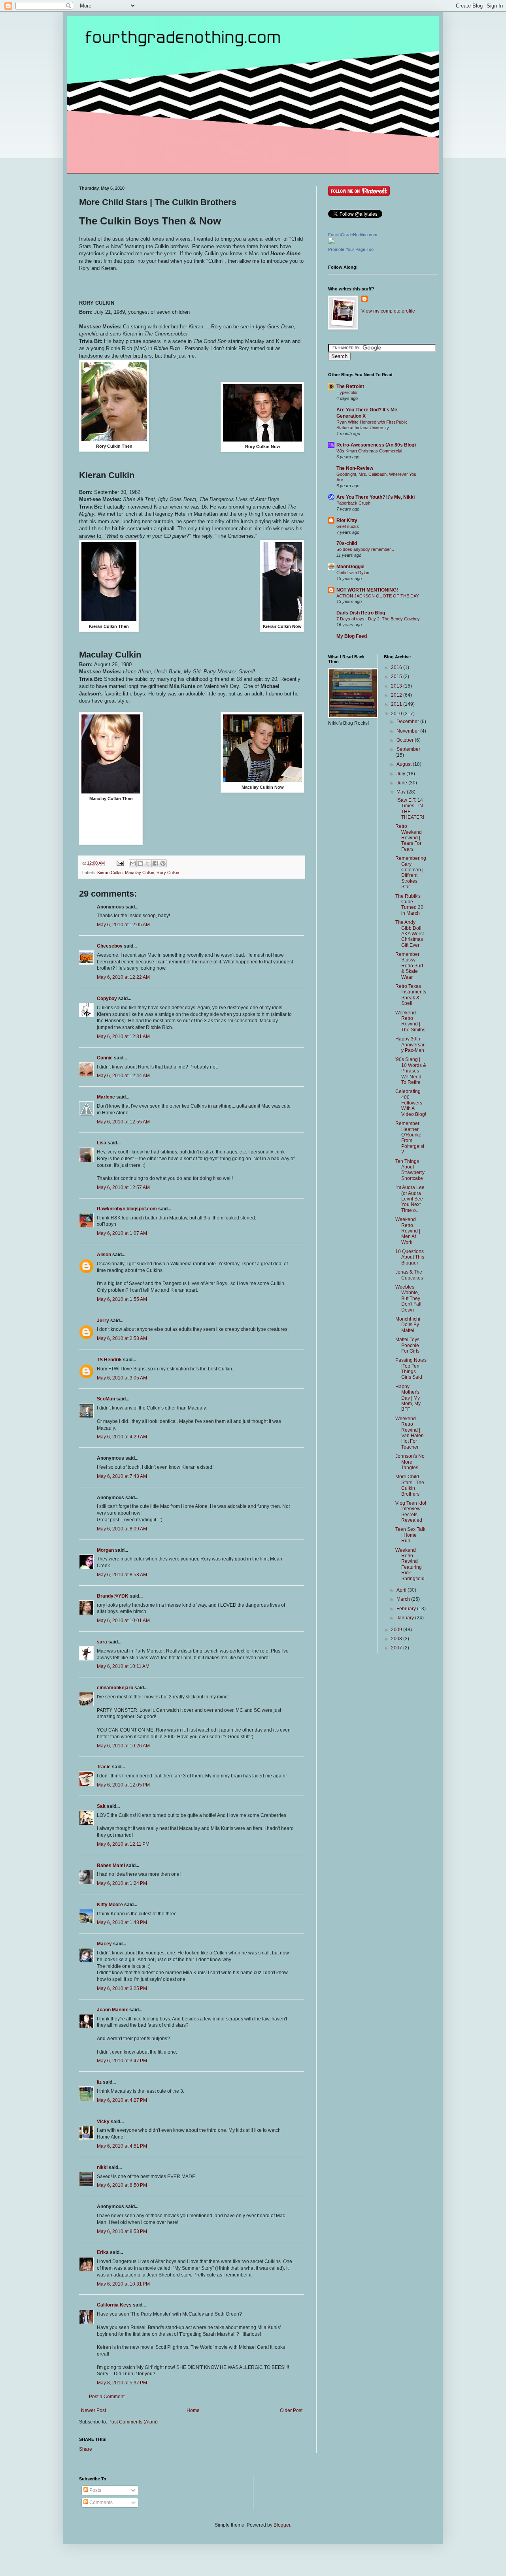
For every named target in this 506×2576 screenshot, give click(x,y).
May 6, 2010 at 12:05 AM (123, 925)
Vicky (103, 2122)
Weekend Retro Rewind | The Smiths (410, 1021)
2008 (397, 1639)
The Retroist (350, 386)
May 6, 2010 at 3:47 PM (122, 2061)
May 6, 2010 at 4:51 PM (122, 2146)
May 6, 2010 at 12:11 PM (123, 1844)
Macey (104, 1944)
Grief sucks (348, 526)
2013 (397, 686)
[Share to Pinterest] (163, 863)
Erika (103, 2252)
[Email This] (133, 863)
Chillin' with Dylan (353, 573)
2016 (397, 667)
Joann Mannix (112, 2010)
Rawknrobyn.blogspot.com (127, 1209)
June (402, 783)
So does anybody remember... (365, 549)
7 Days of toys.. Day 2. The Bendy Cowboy (378, 619)
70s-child (347, 543)
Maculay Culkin (140, 872)
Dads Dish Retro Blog (361, 613)
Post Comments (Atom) (133, 2422)
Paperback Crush (353, 503)
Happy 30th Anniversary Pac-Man (410, 1045)
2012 (397, 695)
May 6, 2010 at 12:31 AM (123, 1036)
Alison (104, 1255)
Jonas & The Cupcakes (409, 1275)
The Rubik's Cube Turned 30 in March (409, 905)
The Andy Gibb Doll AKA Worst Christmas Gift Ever (410, 934)
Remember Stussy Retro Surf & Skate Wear (409, 966)
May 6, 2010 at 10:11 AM (123, 1666)
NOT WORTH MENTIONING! (367, 590)
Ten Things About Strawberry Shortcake (410, 1170)
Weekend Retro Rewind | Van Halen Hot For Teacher (410, 1433)
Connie (105, 1058)
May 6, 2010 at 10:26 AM (123, 1746)
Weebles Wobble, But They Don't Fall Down (408, 1298)
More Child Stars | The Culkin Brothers (410, 1485)
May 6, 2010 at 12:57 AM (123, 1187)
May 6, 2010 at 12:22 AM (123, 977)
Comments (100, 2503)
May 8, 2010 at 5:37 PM (122, 2383)
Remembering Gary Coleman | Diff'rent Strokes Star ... (411, 872)
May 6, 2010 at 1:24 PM (122, 1883)
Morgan (105, 1550)
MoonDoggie (350, 567)
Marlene (106, 1097)
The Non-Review (355, 468)
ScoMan (106, 1399)
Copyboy (107, 999)
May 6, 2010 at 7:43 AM (122, 1476)
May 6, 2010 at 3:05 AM (122, 1378)
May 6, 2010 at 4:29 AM (122, 1437)
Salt (101, 1806)
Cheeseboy (110, 946)
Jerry (103, 1321)
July (401, 774)
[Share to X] (148, 863)
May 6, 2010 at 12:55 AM (123, 1122)
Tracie (104, 1767)
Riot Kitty (347, 520)
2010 (397, 714)
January (406, 1618)
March (404, 1599)
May (402, 792)
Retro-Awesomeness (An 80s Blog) (376, 445)
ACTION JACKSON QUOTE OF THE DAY (378, 596)
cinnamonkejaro (115, 1688)
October (406, 740)
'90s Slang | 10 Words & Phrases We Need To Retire (411, 1071)
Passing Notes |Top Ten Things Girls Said (411, 1369)
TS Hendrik (109, 1360)
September (408, 749)
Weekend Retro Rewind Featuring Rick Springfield (410, 1564)
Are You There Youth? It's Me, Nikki (376, 497)
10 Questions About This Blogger (410, 1257)
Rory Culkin (168, 872)
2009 (397, 1630)
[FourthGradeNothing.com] (331, 243)
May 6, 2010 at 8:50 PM (122, 2185)
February (407, 1609)
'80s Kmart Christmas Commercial (369, 451)
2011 (397, 704)
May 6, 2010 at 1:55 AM (122, 1299)
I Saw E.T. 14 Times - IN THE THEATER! (410, 809)
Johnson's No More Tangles (410, 1462)
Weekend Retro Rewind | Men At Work (408, 1231)
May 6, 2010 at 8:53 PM (122, 2231)
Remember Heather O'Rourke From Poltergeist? (410, 1138)
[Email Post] (120, 863)
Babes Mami (111, 1866)
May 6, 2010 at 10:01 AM (123, 1621)
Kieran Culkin (110, 872)
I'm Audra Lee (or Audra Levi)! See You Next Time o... (410, 1199)
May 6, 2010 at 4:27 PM (122, 2100)
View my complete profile (388, 311)
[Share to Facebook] (155, 863)
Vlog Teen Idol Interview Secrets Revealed (411, 1512)
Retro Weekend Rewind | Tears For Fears (409, 838)
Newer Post (93, 2410)
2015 (397, 677)
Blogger (282, 2525)
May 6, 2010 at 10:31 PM (123, 2284)
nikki (102, 2167)
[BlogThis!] (140, 863)
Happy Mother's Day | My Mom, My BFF (408, 1398)
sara (102, 1642)
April (402, 1590)
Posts (95, 2490)
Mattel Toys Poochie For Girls (407, 1345)
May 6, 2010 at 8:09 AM (122, 1529)
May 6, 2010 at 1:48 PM (122, 1922)
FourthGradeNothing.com (353, 235)
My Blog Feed (352, 636)
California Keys (114, 2305)
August (405, 764)
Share (86, 2449)
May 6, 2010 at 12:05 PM (123, 1785)
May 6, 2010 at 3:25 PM (122, 1988)
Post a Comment (107, 2397)
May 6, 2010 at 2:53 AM (122, 1338)
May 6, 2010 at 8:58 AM (122, 1575)
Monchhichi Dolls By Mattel (408, 1325)
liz (99, 2082)
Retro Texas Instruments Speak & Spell (411, 995)
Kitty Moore (110, 1905)
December (408, 722)
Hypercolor (347, 392)
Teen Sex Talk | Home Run (410, 1535)
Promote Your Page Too (351, 249)
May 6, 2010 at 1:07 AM (122, 1233)
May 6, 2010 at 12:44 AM (123, 1076)
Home (193, 2410)
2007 (397, 1648)
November (408, 731)
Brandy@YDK (113, 1596)
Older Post (291, 2410)
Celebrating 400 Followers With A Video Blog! (411, 1103)
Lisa (102, 1143)
